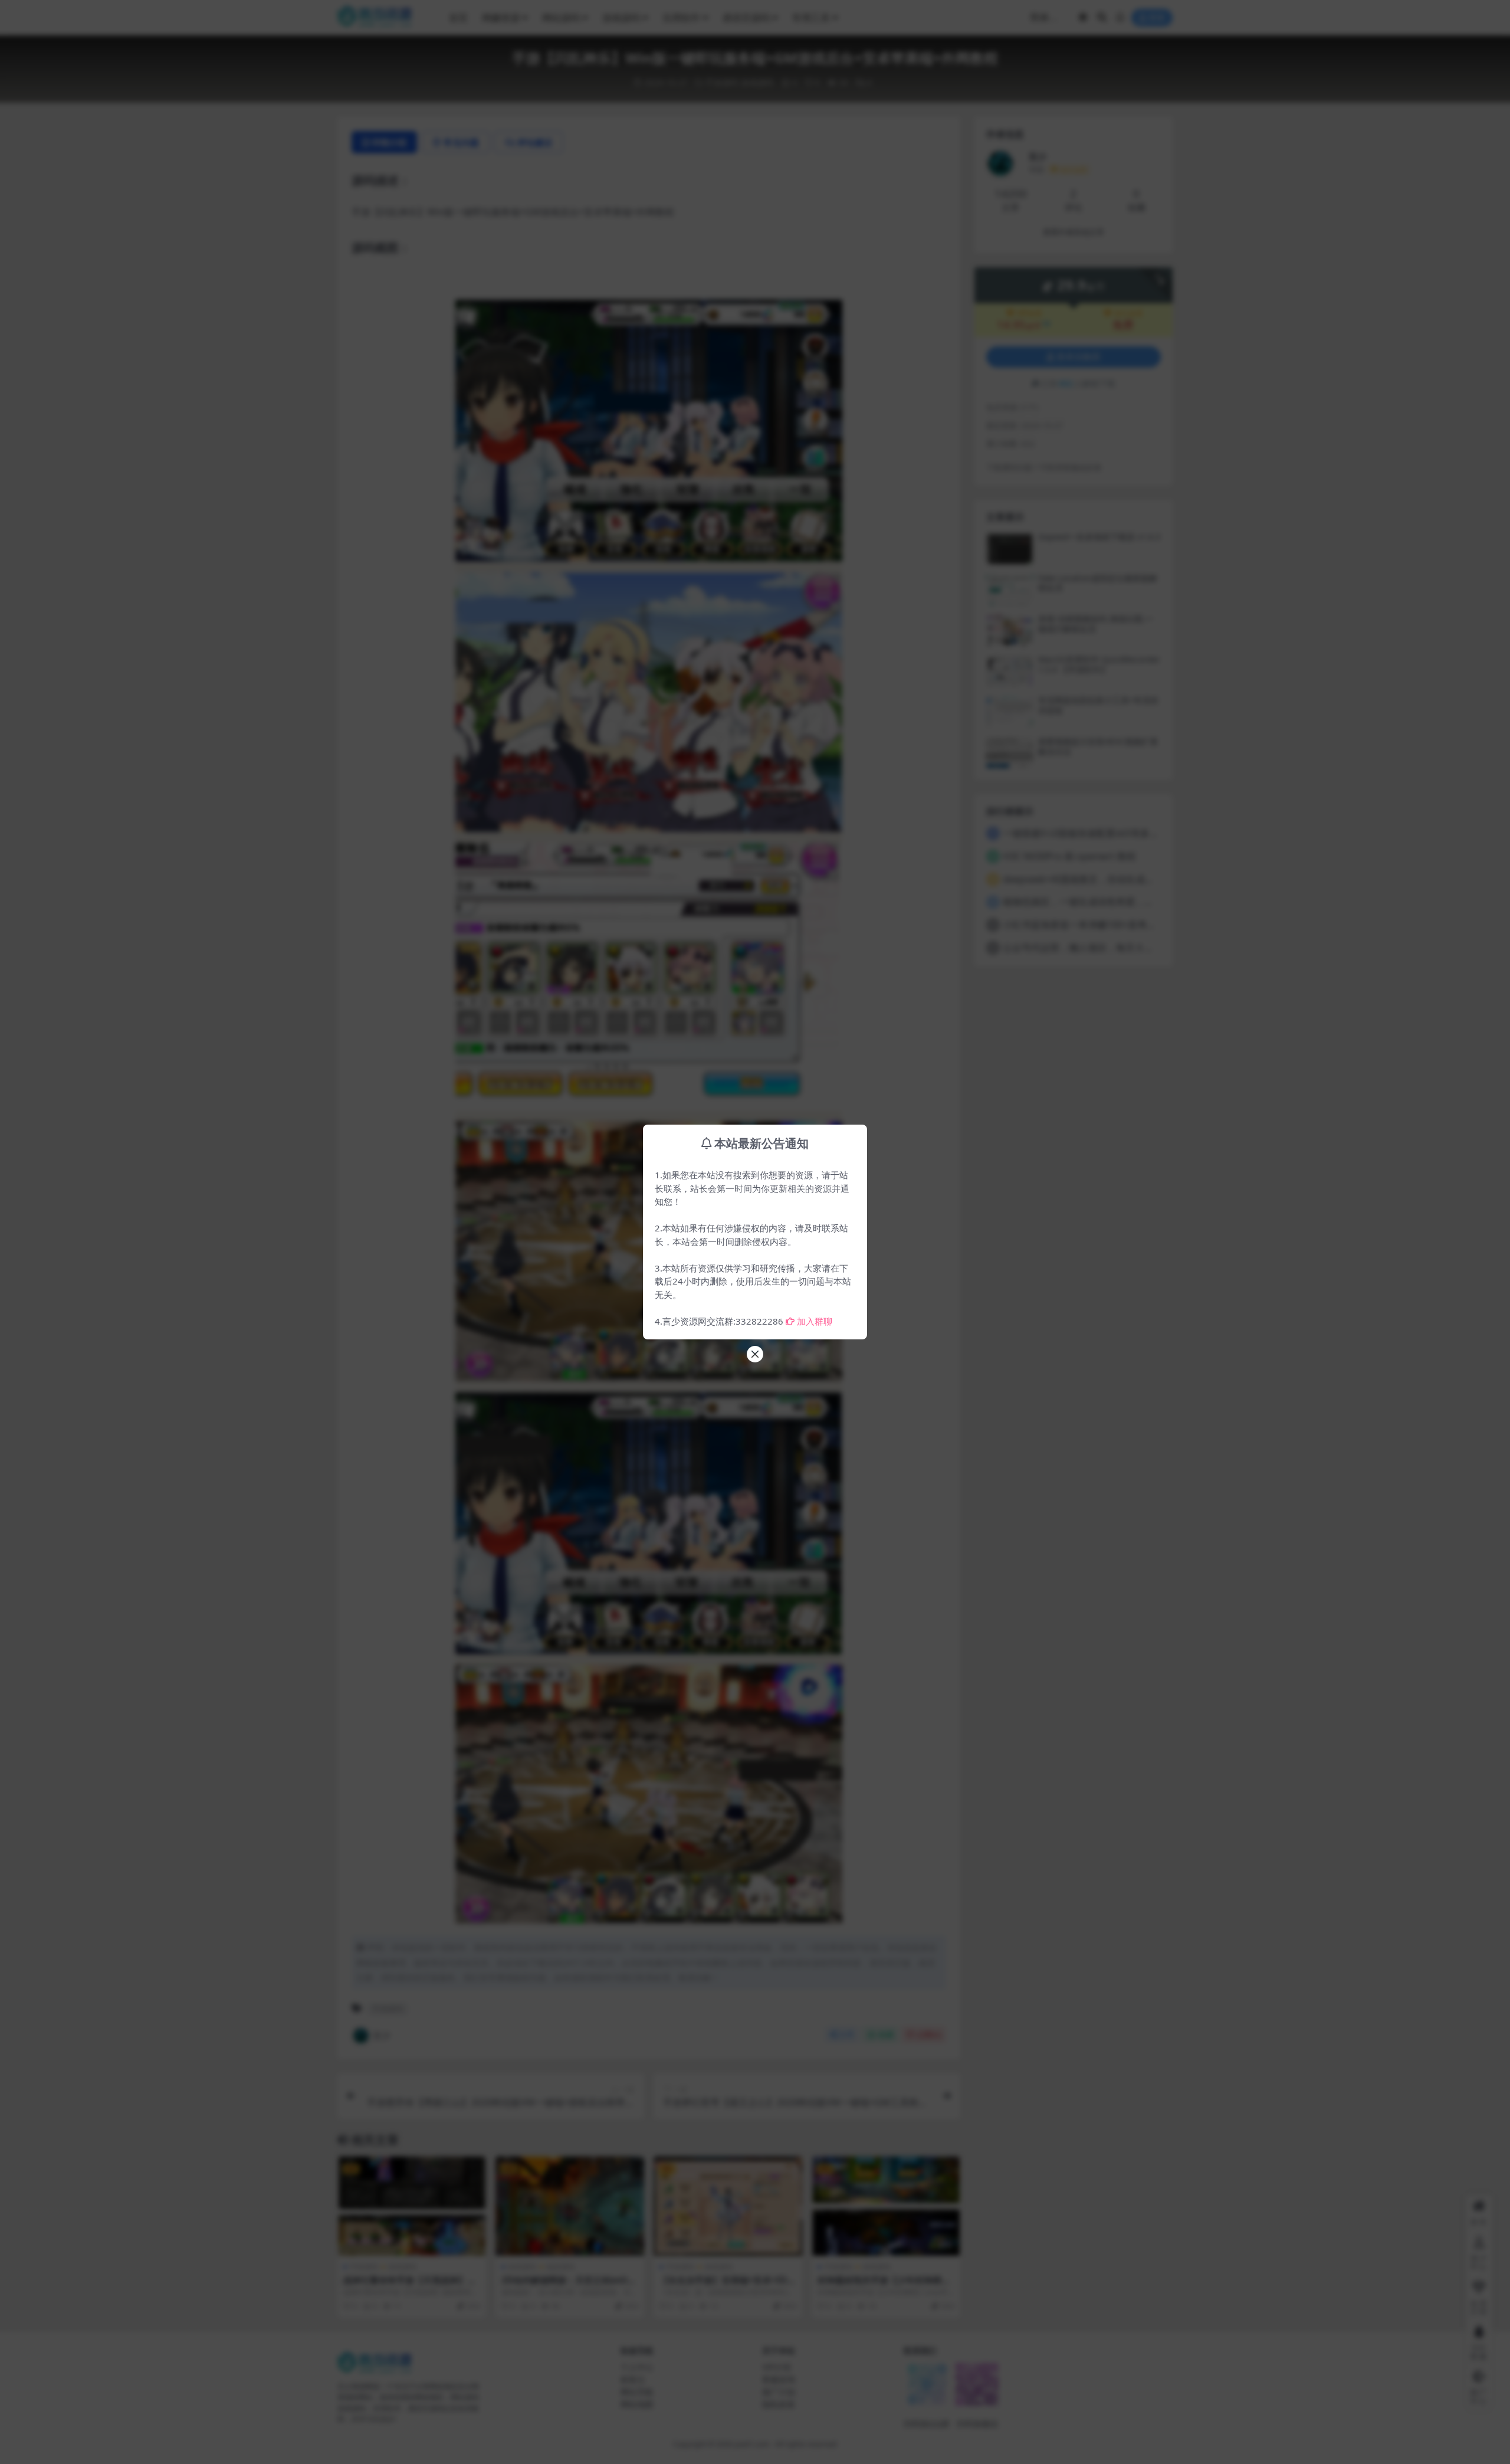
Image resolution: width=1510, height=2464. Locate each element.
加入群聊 (815, 1321)
